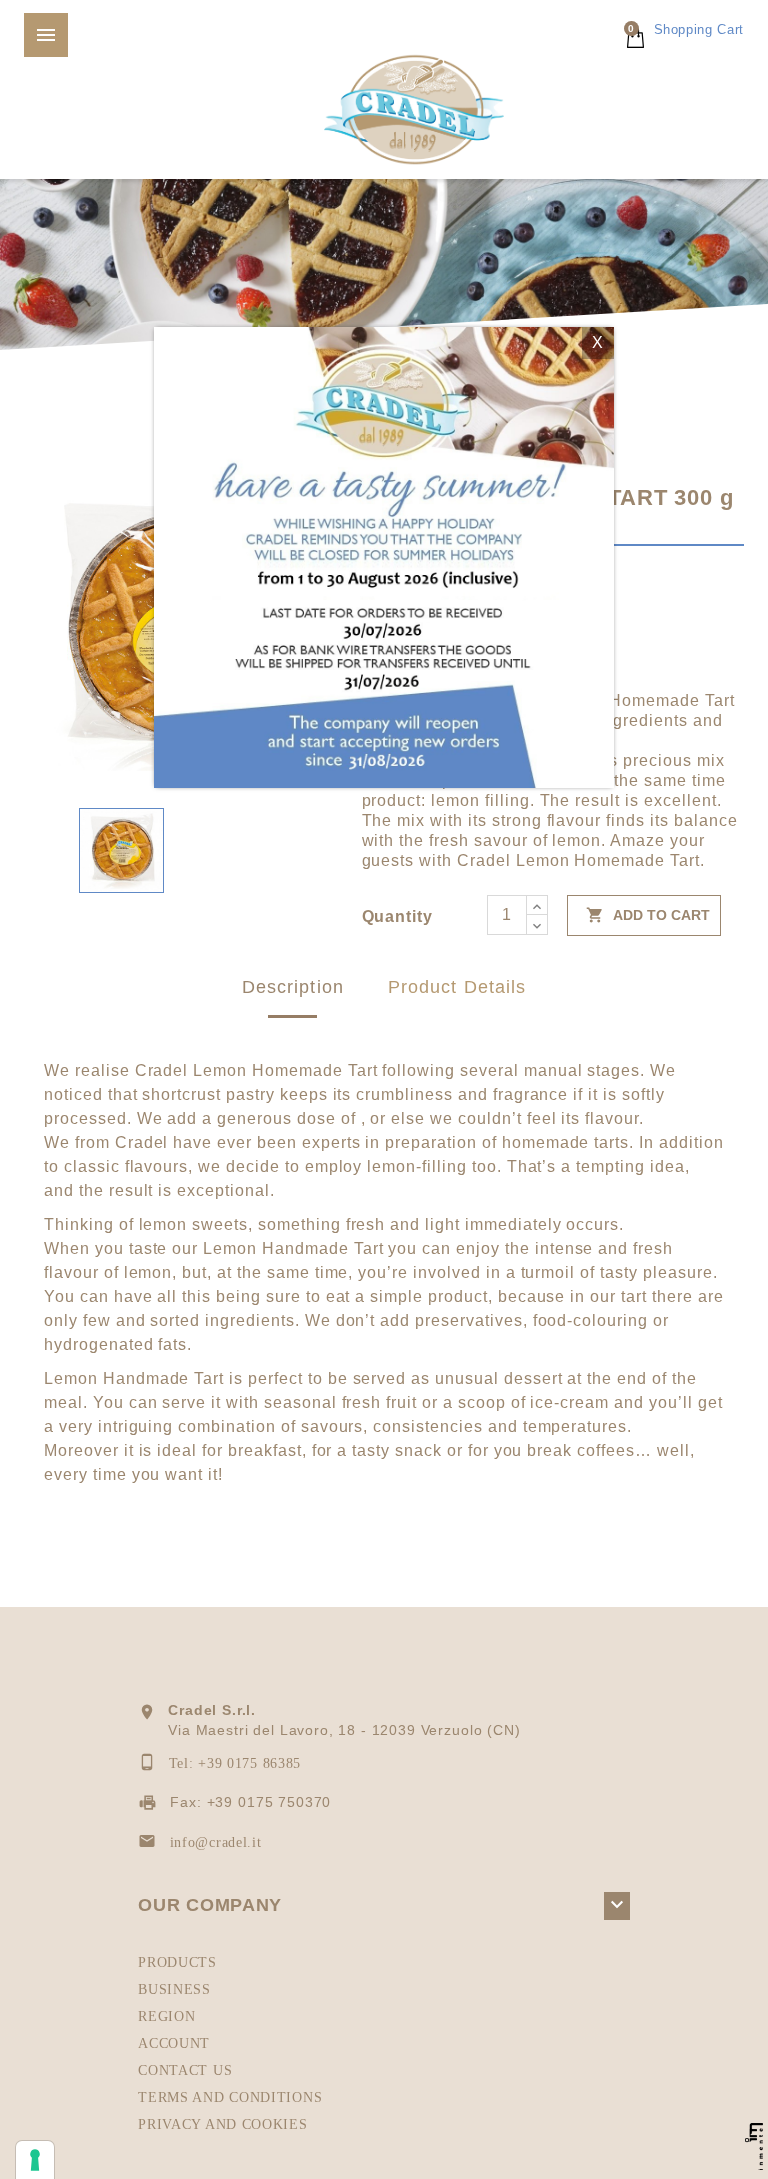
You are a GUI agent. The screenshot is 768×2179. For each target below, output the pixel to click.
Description (293, 987)
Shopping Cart (686, 29)
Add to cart (648, 915)
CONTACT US (185, 2070)
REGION (166, 2016)
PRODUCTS (177, 1962)
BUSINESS (174, 1989)
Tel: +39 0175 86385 (235, 1763)
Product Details (457, 987)
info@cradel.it (216, 1842)
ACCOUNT (174, 2043)
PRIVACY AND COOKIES (222, 2124)
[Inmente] (754, 2146)
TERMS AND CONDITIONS (230, 2097)
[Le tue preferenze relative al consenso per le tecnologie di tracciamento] (35, 2160)
